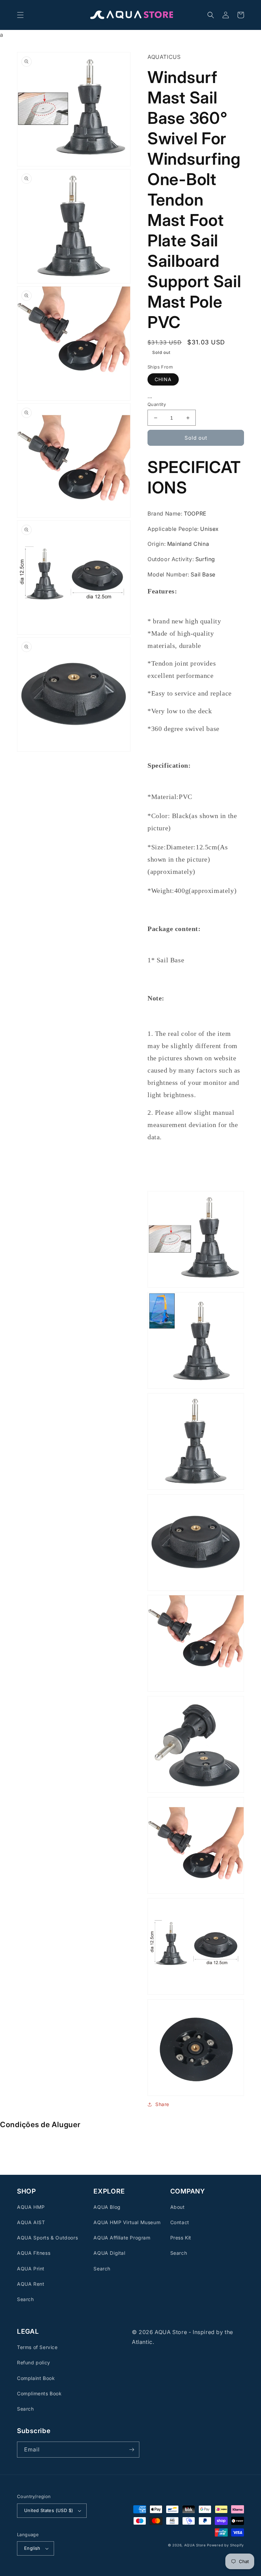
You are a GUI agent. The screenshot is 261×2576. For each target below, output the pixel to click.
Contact (180, 2222)
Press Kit (181, 2238)
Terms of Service (37, 2347)
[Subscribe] (132, 2450)
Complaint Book (36, 2378)
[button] (20, 15)
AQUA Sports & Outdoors (47, 2238)
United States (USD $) (49, 2510)
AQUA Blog (107, 2207)
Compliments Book (39, 2393)
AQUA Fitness (34, 2253)
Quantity (157, 404)
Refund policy (34, 2362)
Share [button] (162, 2104)
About (178, 2207)
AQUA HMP (31, 2207)
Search (25, 2299)
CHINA (163, 379)
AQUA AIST (31, 2222)
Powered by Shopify (225, 2545)
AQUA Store (195, 2545)
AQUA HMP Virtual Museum (127, 2222)
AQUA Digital (109, 2253)
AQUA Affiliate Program (122, 2238)
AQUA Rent (31, 2284)
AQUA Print (31, 2269)
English (32, 2548)
